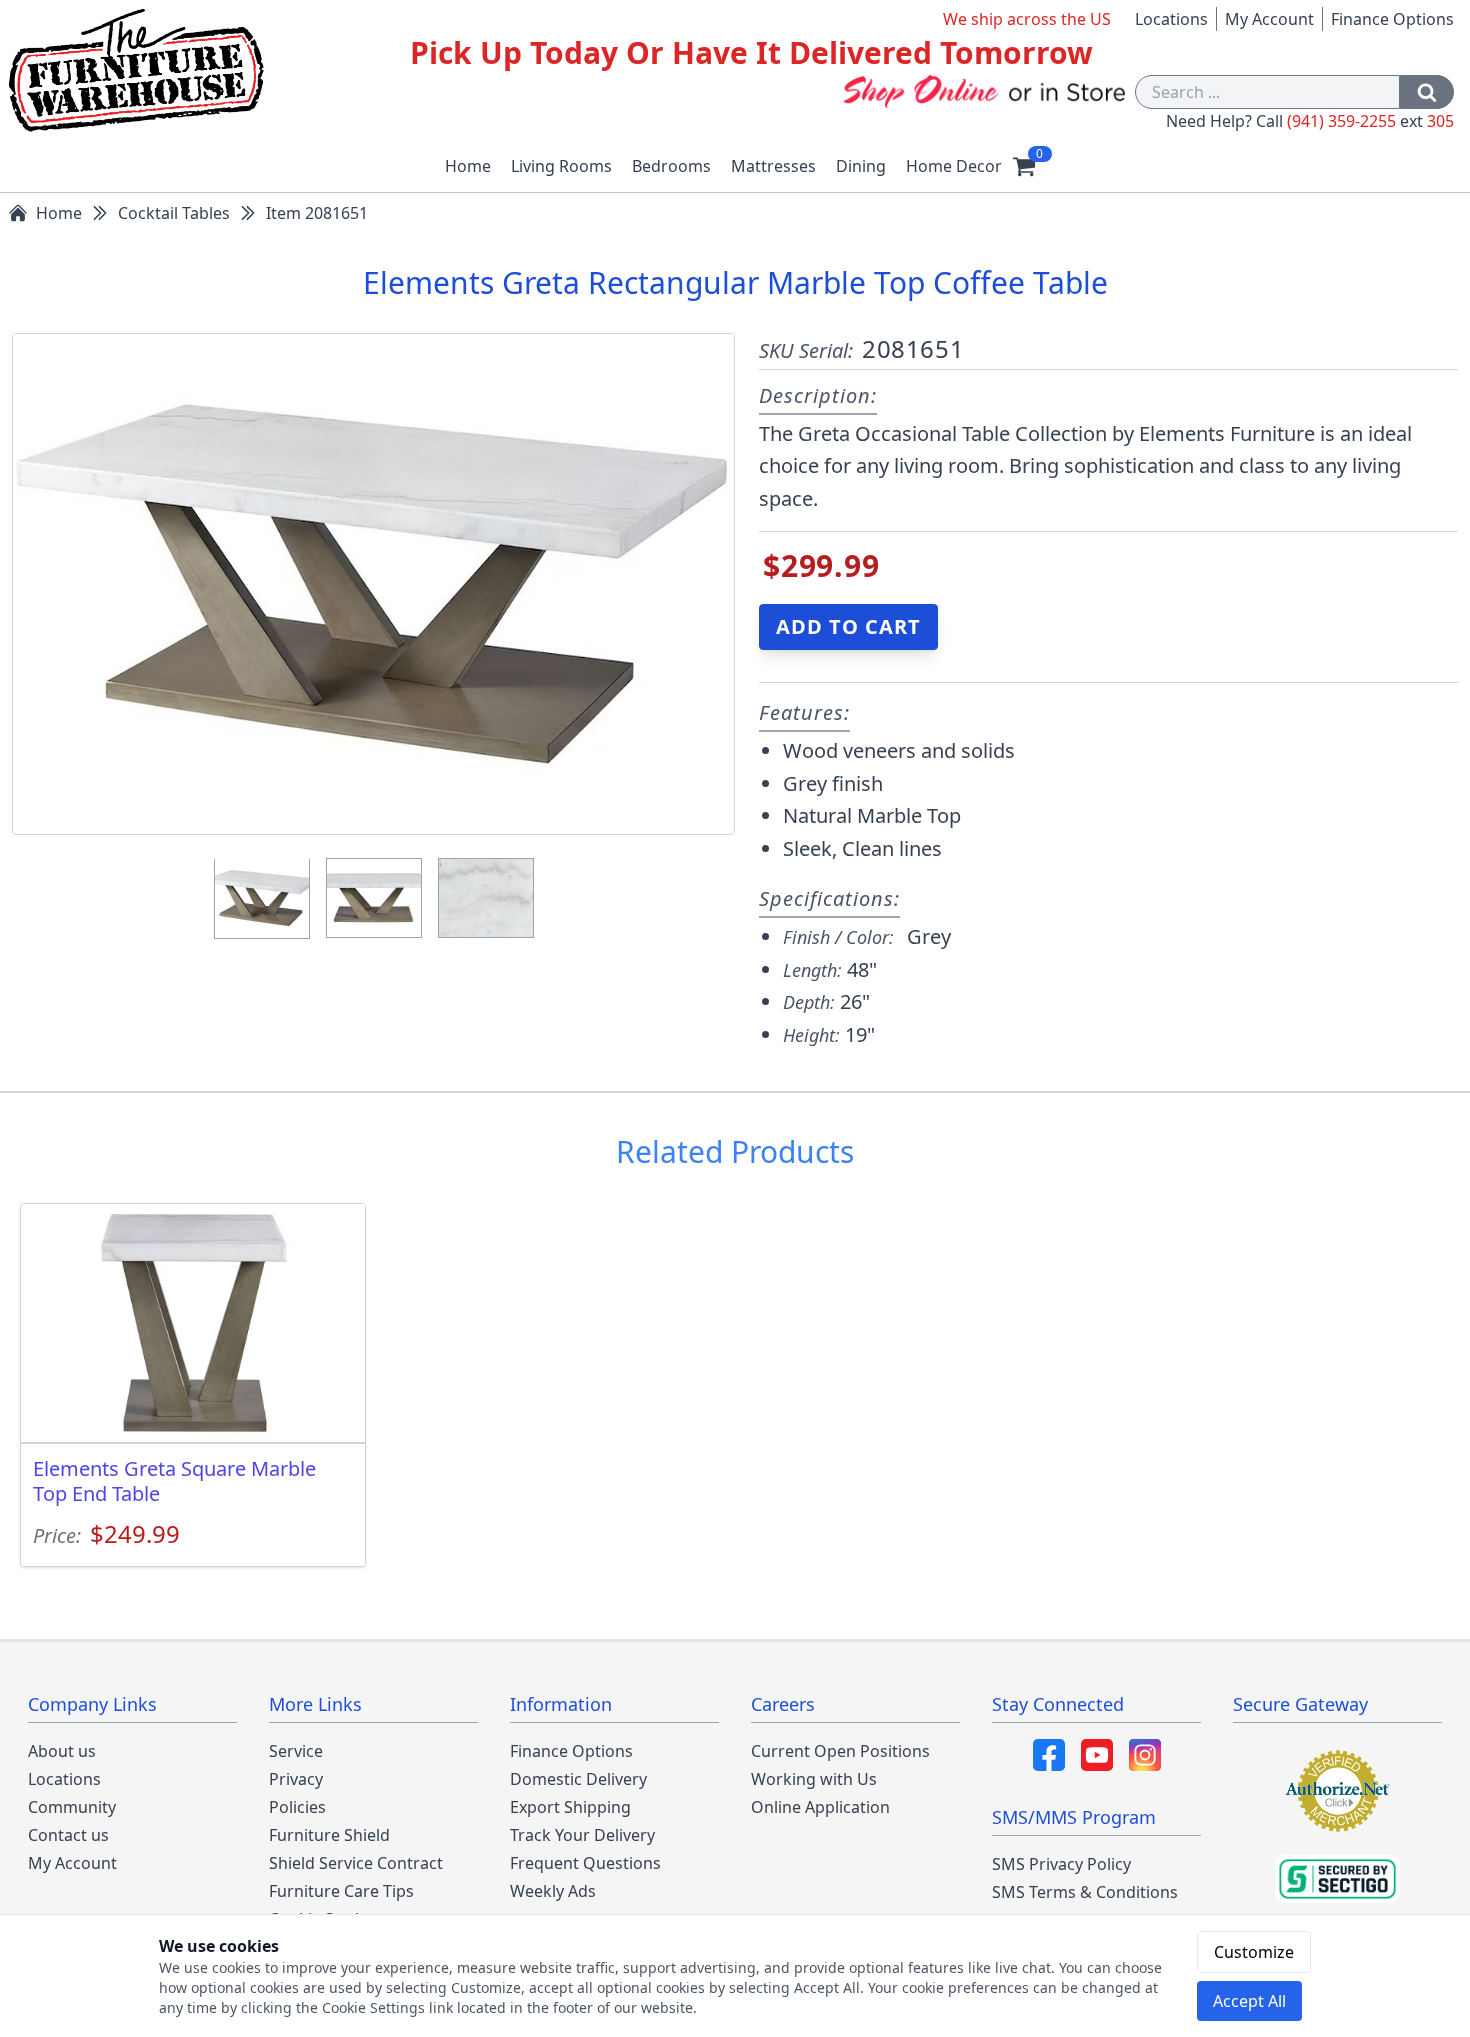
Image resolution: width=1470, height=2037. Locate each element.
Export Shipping (570, 1807)
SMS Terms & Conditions (1085, 1892)
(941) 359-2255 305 (1370, 121)
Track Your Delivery (582, 1835)
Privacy (296, 1779)
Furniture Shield (329, 1835)
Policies (297, 1807)
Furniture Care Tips (341, 1891)
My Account (1269, 19)
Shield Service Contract (356, 1863)
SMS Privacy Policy (1061, 1864)
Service (296, 1751)
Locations (1171, 19)
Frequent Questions (585, 1863)
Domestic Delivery (578, 1779)
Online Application (820, 1807)
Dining (861, 166)
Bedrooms (671, 166)
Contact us (68, 1835)
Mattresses (773, 166)
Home (468, 166)
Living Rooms (561, 166)
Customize (1254, 1952)
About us (62, 1751)
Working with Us (814, 1779)
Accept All (1249, 2001)
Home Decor (954, 166)
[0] (1024, 166)
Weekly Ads (553, 1891)
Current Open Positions (840, 1751)
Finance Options (1392, 19)
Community (72, 1807)
